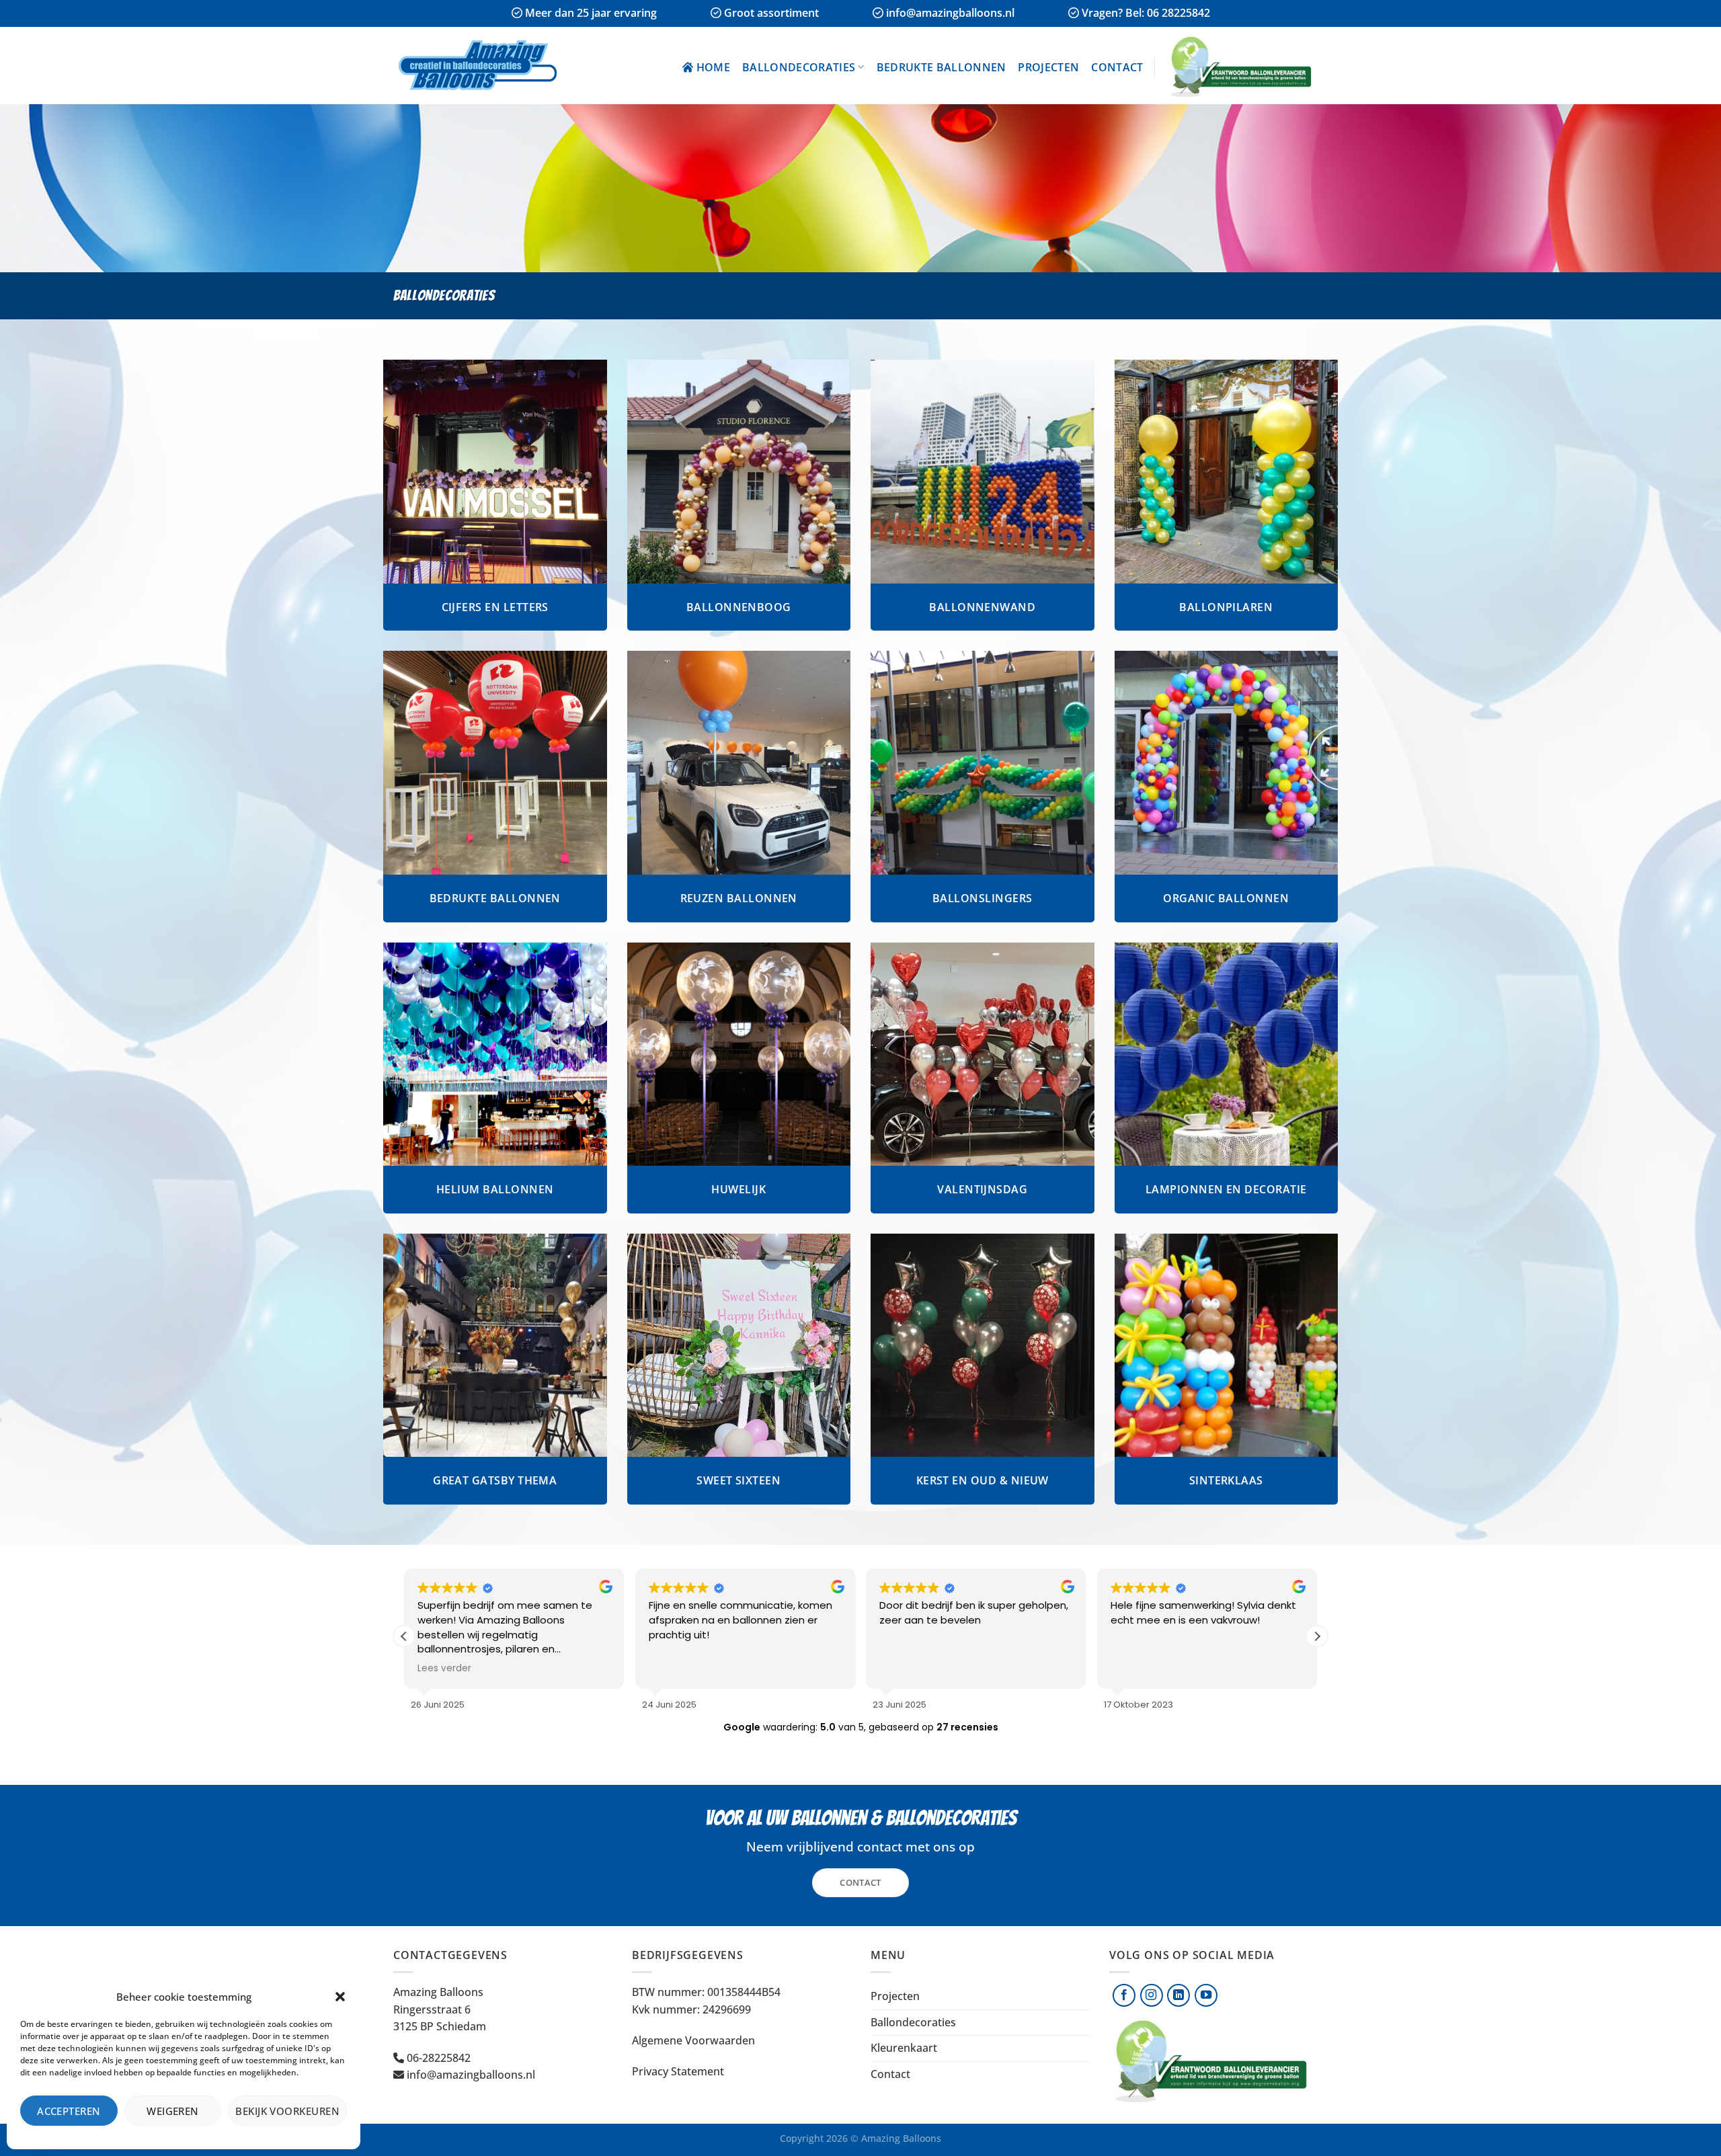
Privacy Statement (678, 2071)
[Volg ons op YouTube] (1206, 1995)
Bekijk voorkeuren (287, 2111)
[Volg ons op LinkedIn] (1178, 1995)
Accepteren (69, 2111)
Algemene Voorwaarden (693, 2040)
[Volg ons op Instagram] (1152, 1995)
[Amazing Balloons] (484, 66)
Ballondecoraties (799, 67)
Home (713, 67)
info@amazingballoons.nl (471, 2075)
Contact (1117, 67)
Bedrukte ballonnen (942, 67)
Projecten (1048, 67)
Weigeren (173, 2111)
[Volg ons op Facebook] (1124, 1995)
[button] (340, 1997)
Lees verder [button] (444, 1669)
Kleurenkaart (904, 2048)
